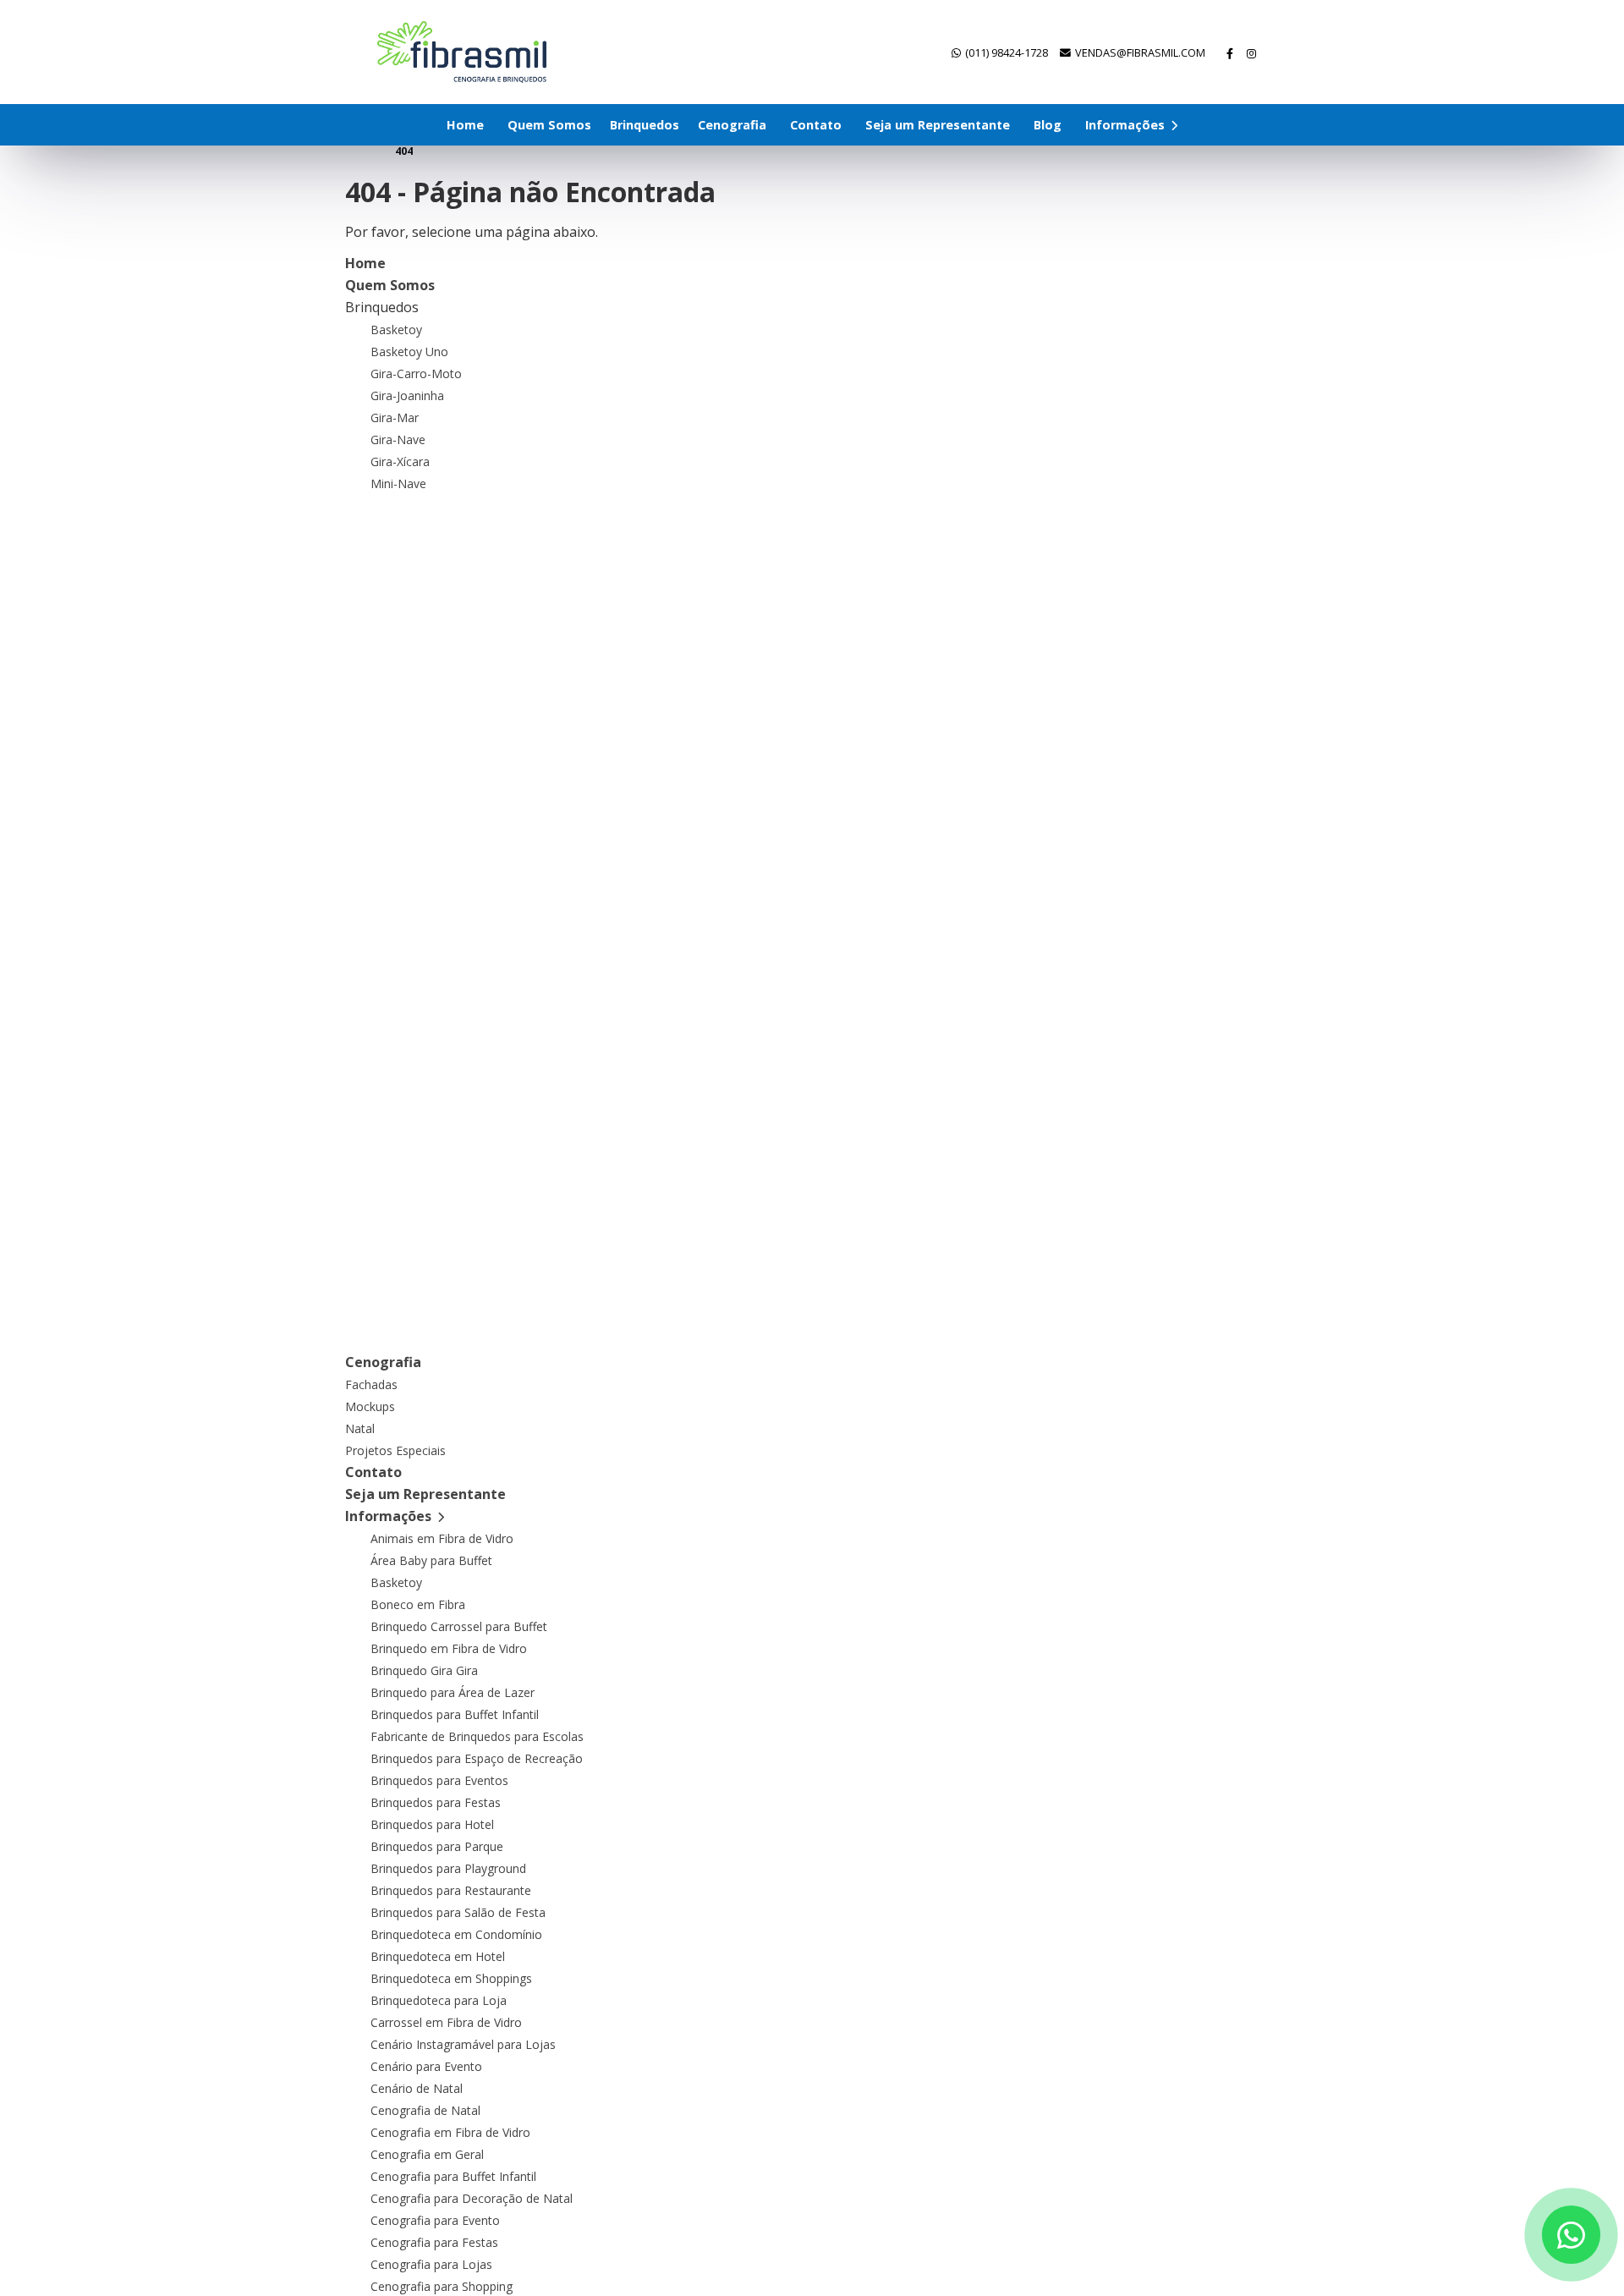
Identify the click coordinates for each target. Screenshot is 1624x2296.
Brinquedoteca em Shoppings (451, 1978)
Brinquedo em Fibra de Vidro (449, 1648)
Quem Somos (549, 125)
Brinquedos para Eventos (439, 1780)
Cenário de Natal (417, 2088)
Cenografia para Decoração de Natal (472, 2198)
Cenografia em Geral (427, 2154)
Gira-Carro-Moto (416, 374)
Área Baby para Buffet (431, 1560)
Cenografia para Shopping (442, 2286)
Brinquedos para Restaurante (451, 1890)
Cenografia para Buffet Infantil (453, 2176)
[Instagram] (1252, 53)
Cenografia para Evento (435, 2220)
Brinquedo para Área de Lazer (453, 1692)
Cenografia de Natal (425, 2110)
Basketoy (396, 330)
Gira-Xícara (400, 461)
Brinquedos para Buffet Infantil (455, 1714)
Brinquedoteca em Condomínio (456, 1934)
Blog (1048, 125)
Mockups (370, 1406)
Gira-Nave (398, 439)
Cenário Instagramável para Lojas (463, 2044)
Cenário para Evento (426, 2066)
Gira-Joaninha (407, 395)
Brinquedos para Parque (437, 1846)
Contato (816, 125)
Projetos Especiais (395, 1450)
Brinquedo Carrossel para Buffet (459, 1626)
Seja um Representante (938, 125)
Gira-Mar (395, 417)
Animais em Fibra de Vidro (442, 1538)
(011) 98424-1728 (1007, 52)
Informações (1127, 125)
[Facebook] (1231, 53)
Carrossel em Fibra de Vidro (446, 2022)
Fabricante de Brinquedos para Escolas (477, 1736)
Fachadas (371, 1384)
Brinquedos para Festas (436, 1802)
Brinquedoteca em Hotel (438, 1956)
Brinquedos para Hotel (432, 1824)
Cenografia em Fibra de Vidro (450, 2132)
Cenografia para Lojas (431, 2264)
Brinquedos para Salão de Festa (458, 1912)
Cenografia (732, 125)
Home (465, 125)
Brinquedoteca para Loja (439, 2000)
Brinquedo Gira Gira (424, 1670)
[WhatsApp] (1571, 2235)
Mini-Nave (398, 483)
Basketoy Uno (409, 352)
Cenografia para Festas (434, 2242)
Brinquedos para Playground (448, 1868)
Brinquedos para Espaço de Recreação (477, 1758)
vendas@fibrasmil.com (1140, 52)
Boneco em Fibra (418, 1604)
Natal (360, 1428)
